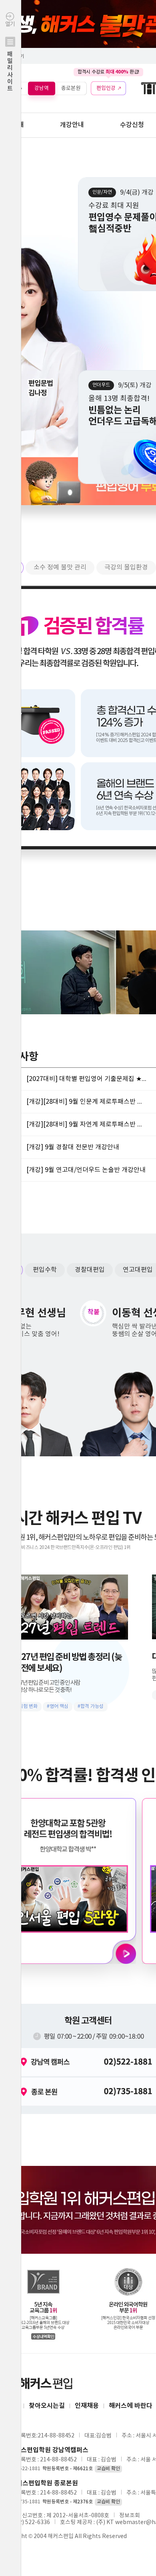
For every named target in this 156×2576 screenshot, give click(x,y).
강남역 (42, 88)
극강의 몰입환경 (126, 567)
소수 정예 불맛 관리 (60, 567)
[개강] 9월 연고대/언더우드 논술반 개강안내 (86, 1170)
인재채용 (87, 2406)
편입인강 (106, 88)
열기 (10, 57)
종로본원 (71, 88)
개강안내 (72, 125)
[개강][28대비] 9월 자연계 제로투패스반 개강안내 (86, 1124)
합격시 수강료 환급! (108, 72)
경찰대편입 (90, 1270)
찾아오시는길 (47, 2406)
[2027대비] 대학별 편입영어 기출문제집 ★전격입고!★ (86, 1079)
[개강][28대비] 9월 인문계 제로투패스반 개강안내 (86, 1102)
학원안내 (12, 125)
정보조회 (130, 2516)
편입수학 (45, 1270)
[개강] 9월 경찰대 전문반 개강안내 (73, 1147)
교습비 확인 (108, 2469)
